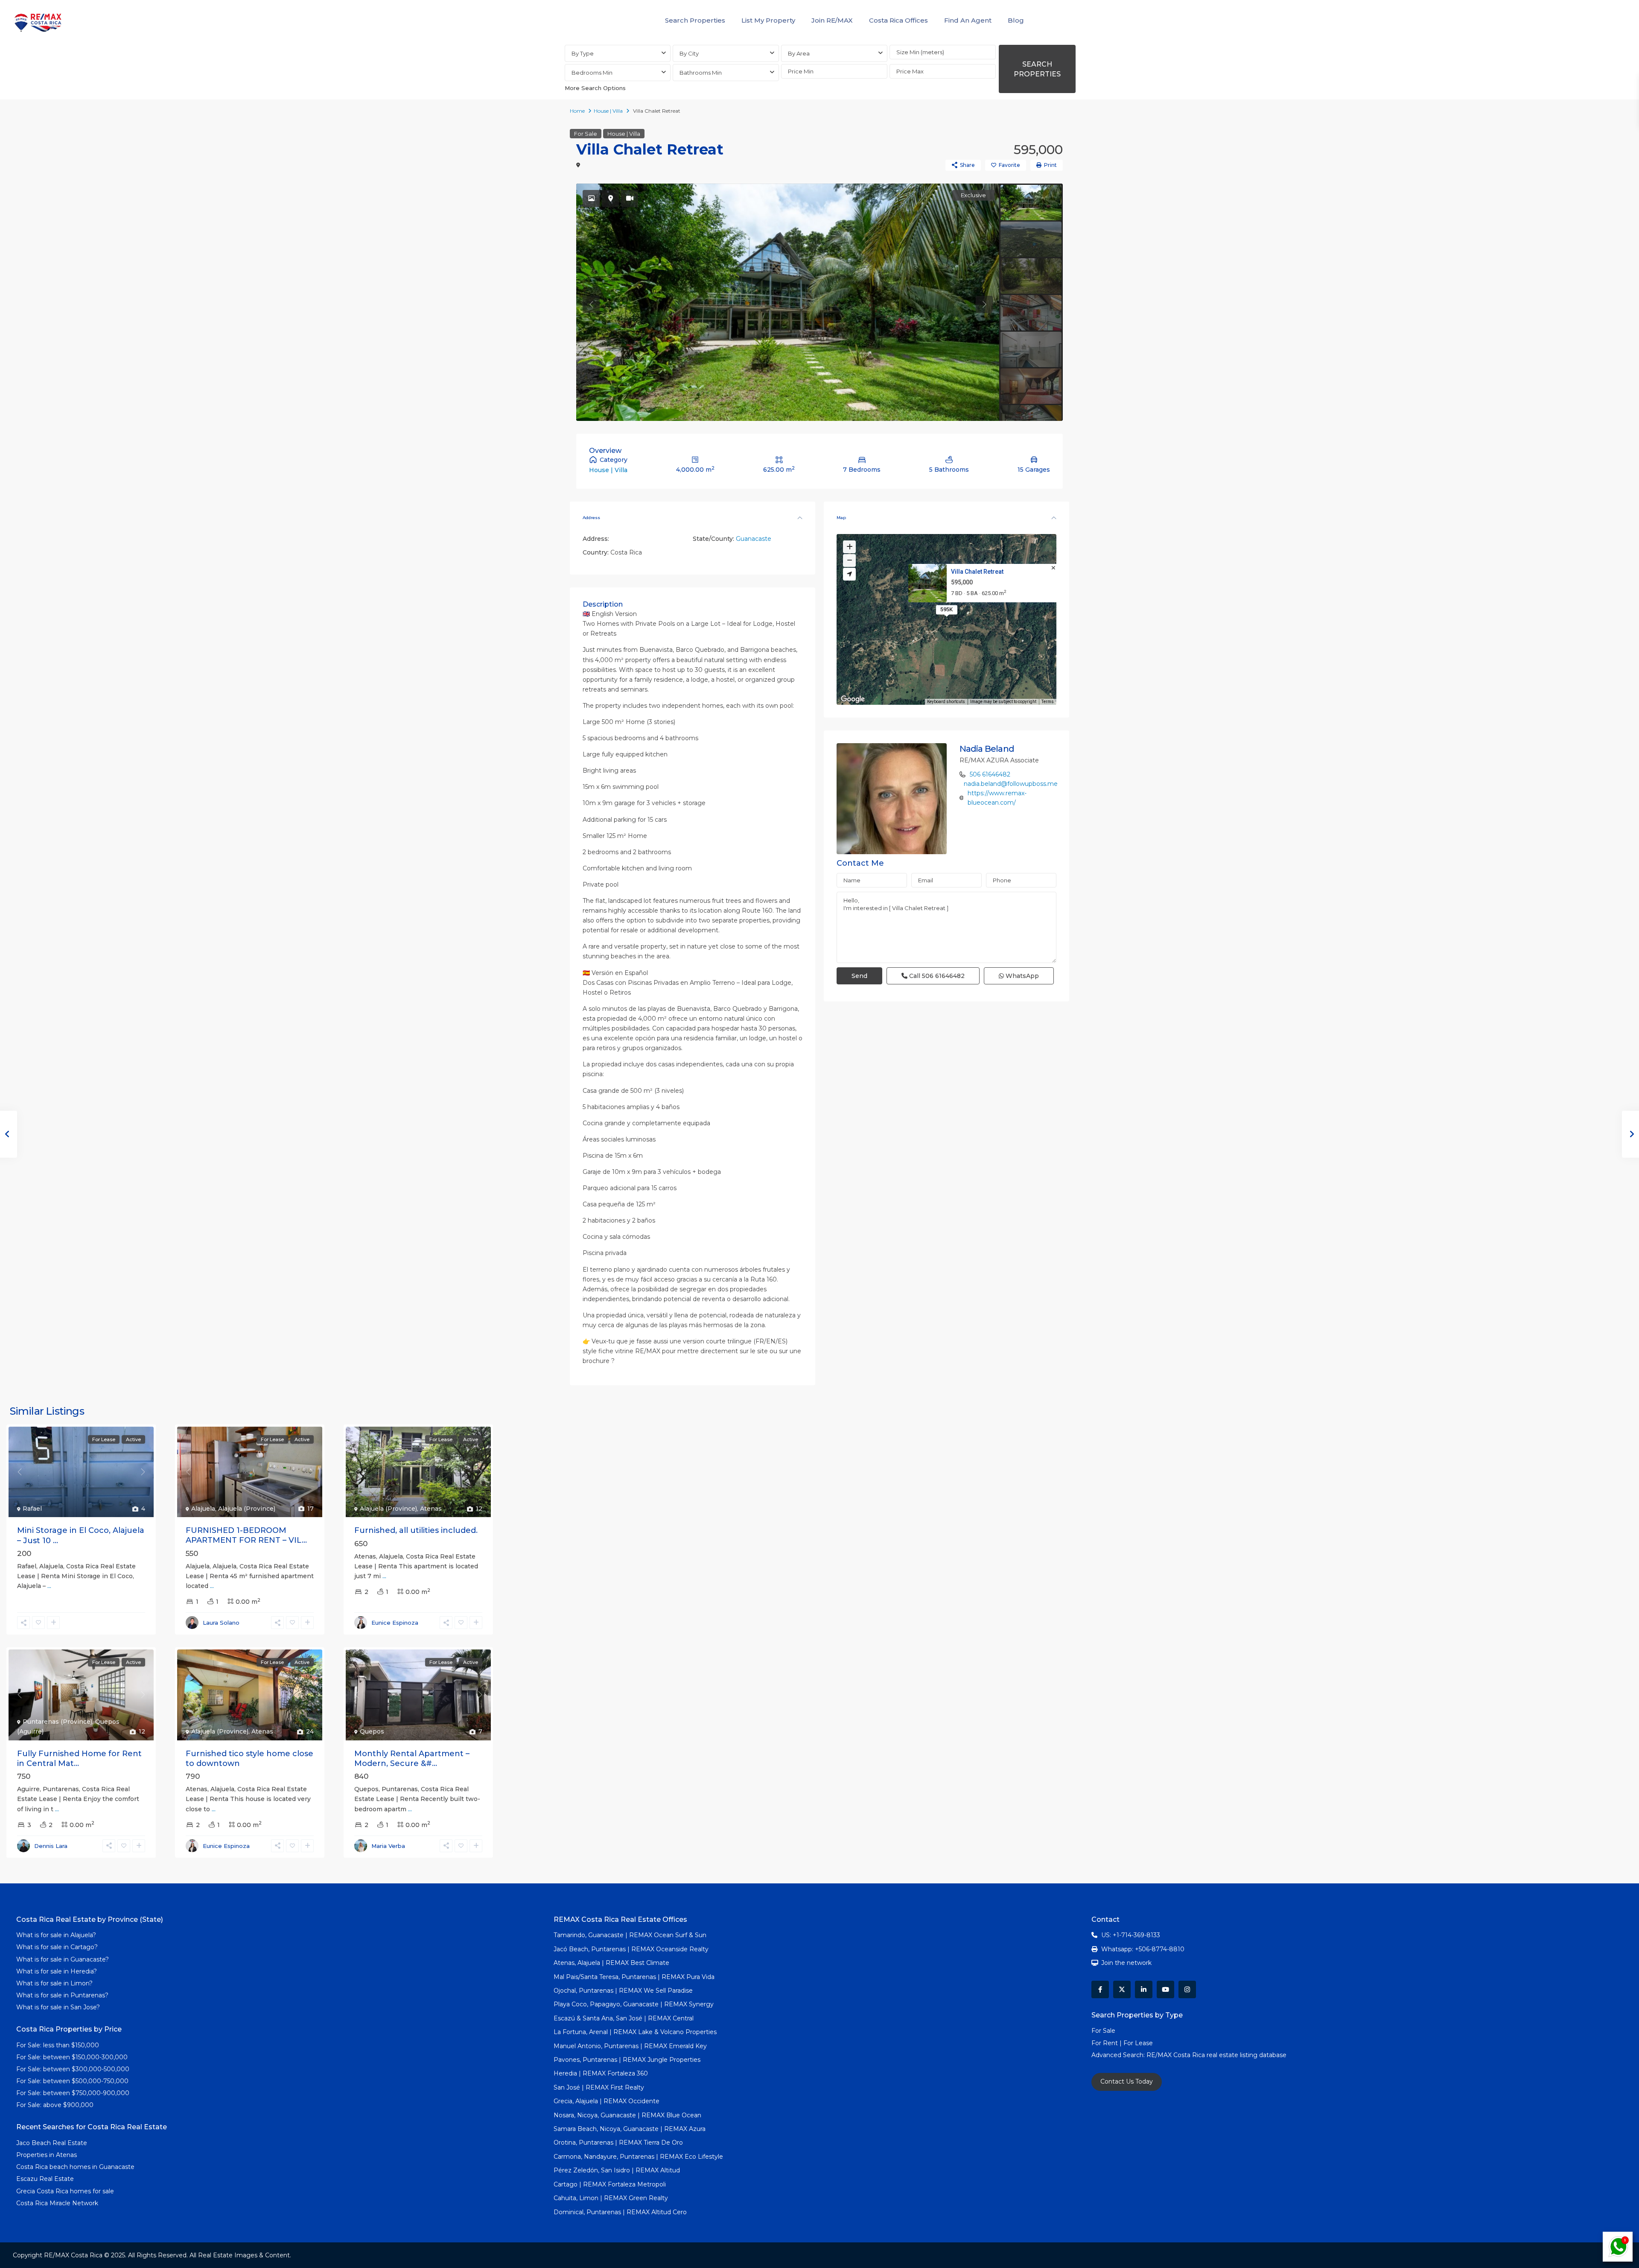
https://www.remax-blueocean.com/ (997, 798)
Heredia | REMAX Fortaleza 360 (601, 2073)
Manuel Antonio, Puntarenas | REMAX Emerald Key (630, 2046)
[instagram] (1187, 1989)
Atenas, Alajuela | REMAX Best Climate (611, 1963)
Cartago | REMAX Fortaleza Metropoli (610, 2184)
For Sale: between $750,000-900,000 (73, 2093)
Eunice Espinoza (395, 1623)
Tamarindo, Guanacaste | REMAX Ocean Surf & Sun (630, 1935)
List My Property (768, 20)
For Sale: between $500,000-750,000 (72, 2081)
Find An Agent (968, 20)
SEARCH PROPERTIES (1037, 69)
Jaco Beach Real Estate (52, 2143)
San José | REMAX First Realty (599, 2087)
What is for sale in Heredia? (57, 1971)
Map (841, 518)
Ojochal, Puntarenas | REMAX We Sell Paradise (623, 1991)
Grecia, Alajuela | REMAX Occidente (607, 2101)
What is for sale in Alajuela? (56, 1935)
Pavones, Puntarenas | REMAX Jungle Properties (627, 2060)
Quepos (372, 1731)
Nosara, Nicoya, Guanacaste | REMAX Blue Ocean (627, 2115)
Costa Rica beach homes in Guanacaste (75, 2167)
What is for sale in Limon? (54, 1983)
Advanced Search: (1119, 2055)
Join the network (1126, 1963)
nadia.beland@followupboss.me (1011, 784)
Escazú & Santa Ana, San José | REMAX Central (624, 2018)
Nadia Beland (987, 749)
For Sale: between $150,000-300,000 (72, 2057)
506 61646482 (990, 774)
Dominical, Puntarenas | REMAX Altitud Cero (620, 2212)
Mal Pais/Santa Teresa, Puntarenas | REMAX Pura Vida (634, 1977)
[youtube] (1165, 1989)
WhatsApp (1021, 976)
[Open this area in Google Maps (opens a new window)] (853, 699)
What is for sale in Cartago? (57, 1947)
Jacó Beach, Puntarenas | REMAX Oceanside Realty (631, 1949)
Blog (1016, 20)
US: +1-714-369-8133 (1131, 1935)
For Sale (586, 134)
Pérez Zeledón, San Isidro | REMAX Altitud (617, 2170)
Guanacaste (754, 539)
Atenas (431, 1509)
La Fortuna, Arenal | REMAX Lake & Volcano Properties (635, 2032)
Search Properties (695, 20)
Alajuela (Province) (247, 1509)
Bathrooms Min (701, 73)
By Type (583, 53)
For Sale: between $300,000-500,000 (73, 2069)
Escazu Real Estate (45, 2179)
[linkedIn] (1144, 1989)
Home (577, 111)
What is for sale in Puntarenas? (62, 1995)
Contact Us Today (1127, 2081)
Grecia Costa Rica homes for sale (65, 2191)
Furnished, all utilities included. (416, 1530)
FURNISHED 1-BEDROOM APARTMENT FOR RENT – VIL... (246, 1535)
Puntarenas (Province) (57, 1722)
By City (689, 53)
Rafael (32, 1509)
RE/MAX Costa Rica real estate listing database (1217, 2055)
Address (591, 518)
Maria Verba (388, 1846)
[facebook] (1100, 1989)
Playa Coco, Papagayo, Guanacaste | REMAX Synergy (634, 2004)
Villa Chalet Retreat (977, 572)
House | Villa (608, 111)
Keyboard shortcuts (946, 702)
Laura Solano (221, 1623)
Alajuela (203, 1509)
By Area (799, 53)
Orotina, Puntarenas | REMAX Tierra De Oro (618, 2142)
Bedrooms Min (592, 73)
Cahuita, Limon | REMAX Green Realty (611, 2198)
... (49, 1586)
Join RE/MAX (832, 20)
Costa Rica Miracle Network (57, 2203)
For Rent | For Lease (1122, 2043)
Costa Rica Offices (898, 20)
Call (936, 976)
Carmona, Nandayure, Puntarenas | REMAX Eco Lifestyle (638, 2157)
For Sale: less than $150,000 (58, 2045)
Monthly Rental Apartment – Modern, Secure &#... (412, 1759)
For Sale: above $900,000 (56, 2105)
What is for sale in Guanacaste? (63, 1959)
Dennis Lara (51, 1846)
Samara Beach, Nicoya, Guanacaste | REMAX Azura (630, 2129)
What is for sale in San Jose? (58, 2007)
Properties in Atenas (47, 2155)
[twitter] (1122, 1989)
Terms (1048, 702)
